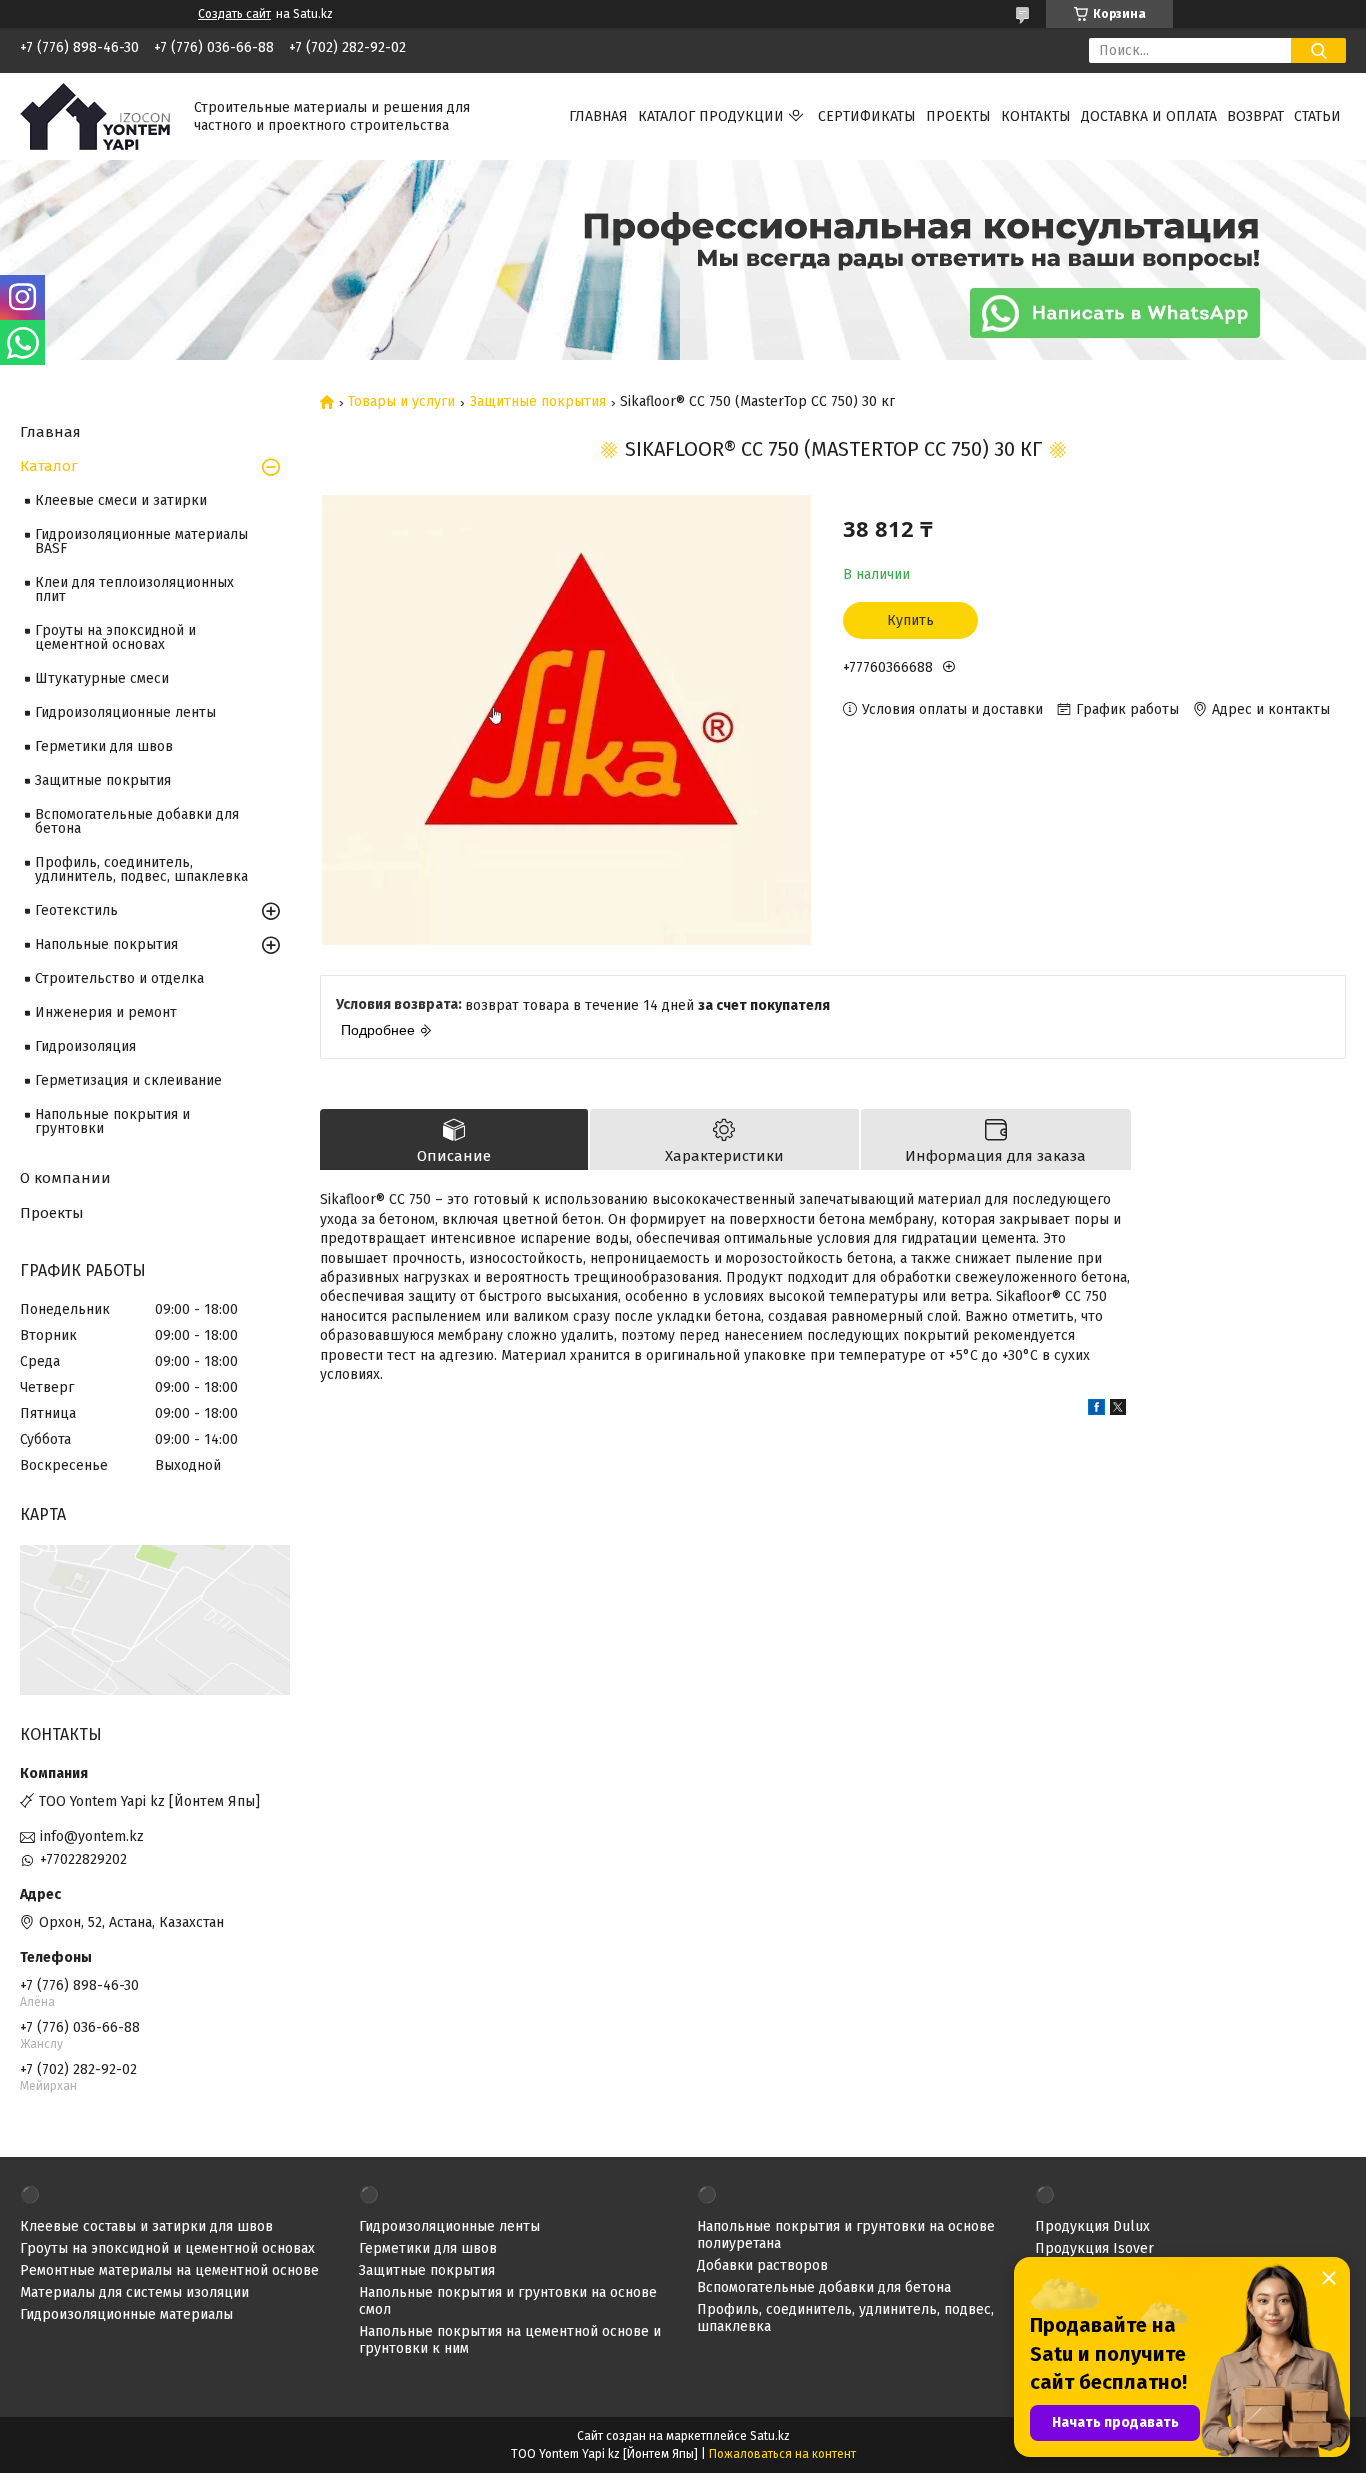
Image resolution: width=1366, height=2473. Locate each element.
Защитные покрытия (538, 402)
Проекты (958, 116)
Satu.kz (770, 2436)
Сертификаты (867, 116)
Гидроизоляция (85, 1046)
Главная (598, 116)
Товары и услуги (401, 402)
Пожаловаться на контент (782, 2454)
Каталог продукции (711, 116)
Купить (910, 620)
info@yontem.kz (92, 1836)
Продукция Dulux (1092, 2226)
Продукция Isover (1094, 2248)
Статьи (1317, 116)
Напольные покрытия (106, 944)
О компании (65, 1178)
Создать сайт (234, 14)
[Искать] (1318, 50)
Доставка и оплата (1149, 116)
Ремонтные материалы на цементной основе (169, 2270)
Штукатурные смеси (102, 678)
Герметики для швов (104, 746)
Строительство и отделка (119, 978)
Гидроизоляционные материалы (126, 2314)
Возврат (1255, 116)
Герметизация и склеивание (128, 1080)
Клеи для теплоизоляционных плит (134, 589)
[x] (1118, 1410)
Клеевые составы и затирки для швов (146, 2226)
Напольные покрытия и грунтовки (112, 1121)
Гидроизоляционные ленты (125, 712)
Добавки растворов (762, 2265)
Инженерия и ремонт (106, 1012)
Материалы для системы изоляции (134, 2292)
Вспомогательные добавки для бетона (137, 821)
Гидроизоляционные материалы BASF (141, 541)
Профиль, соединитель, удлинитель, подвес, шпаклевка (141, 869)
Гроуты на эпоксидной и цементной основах (115, 637)
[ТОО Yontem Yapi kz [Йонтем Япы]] (95, 115)
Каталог (49, 466)
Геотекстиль (76, 910)
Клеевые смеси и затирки (121, 500)
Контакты (1036, 116)
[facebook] (1096, 1410)
